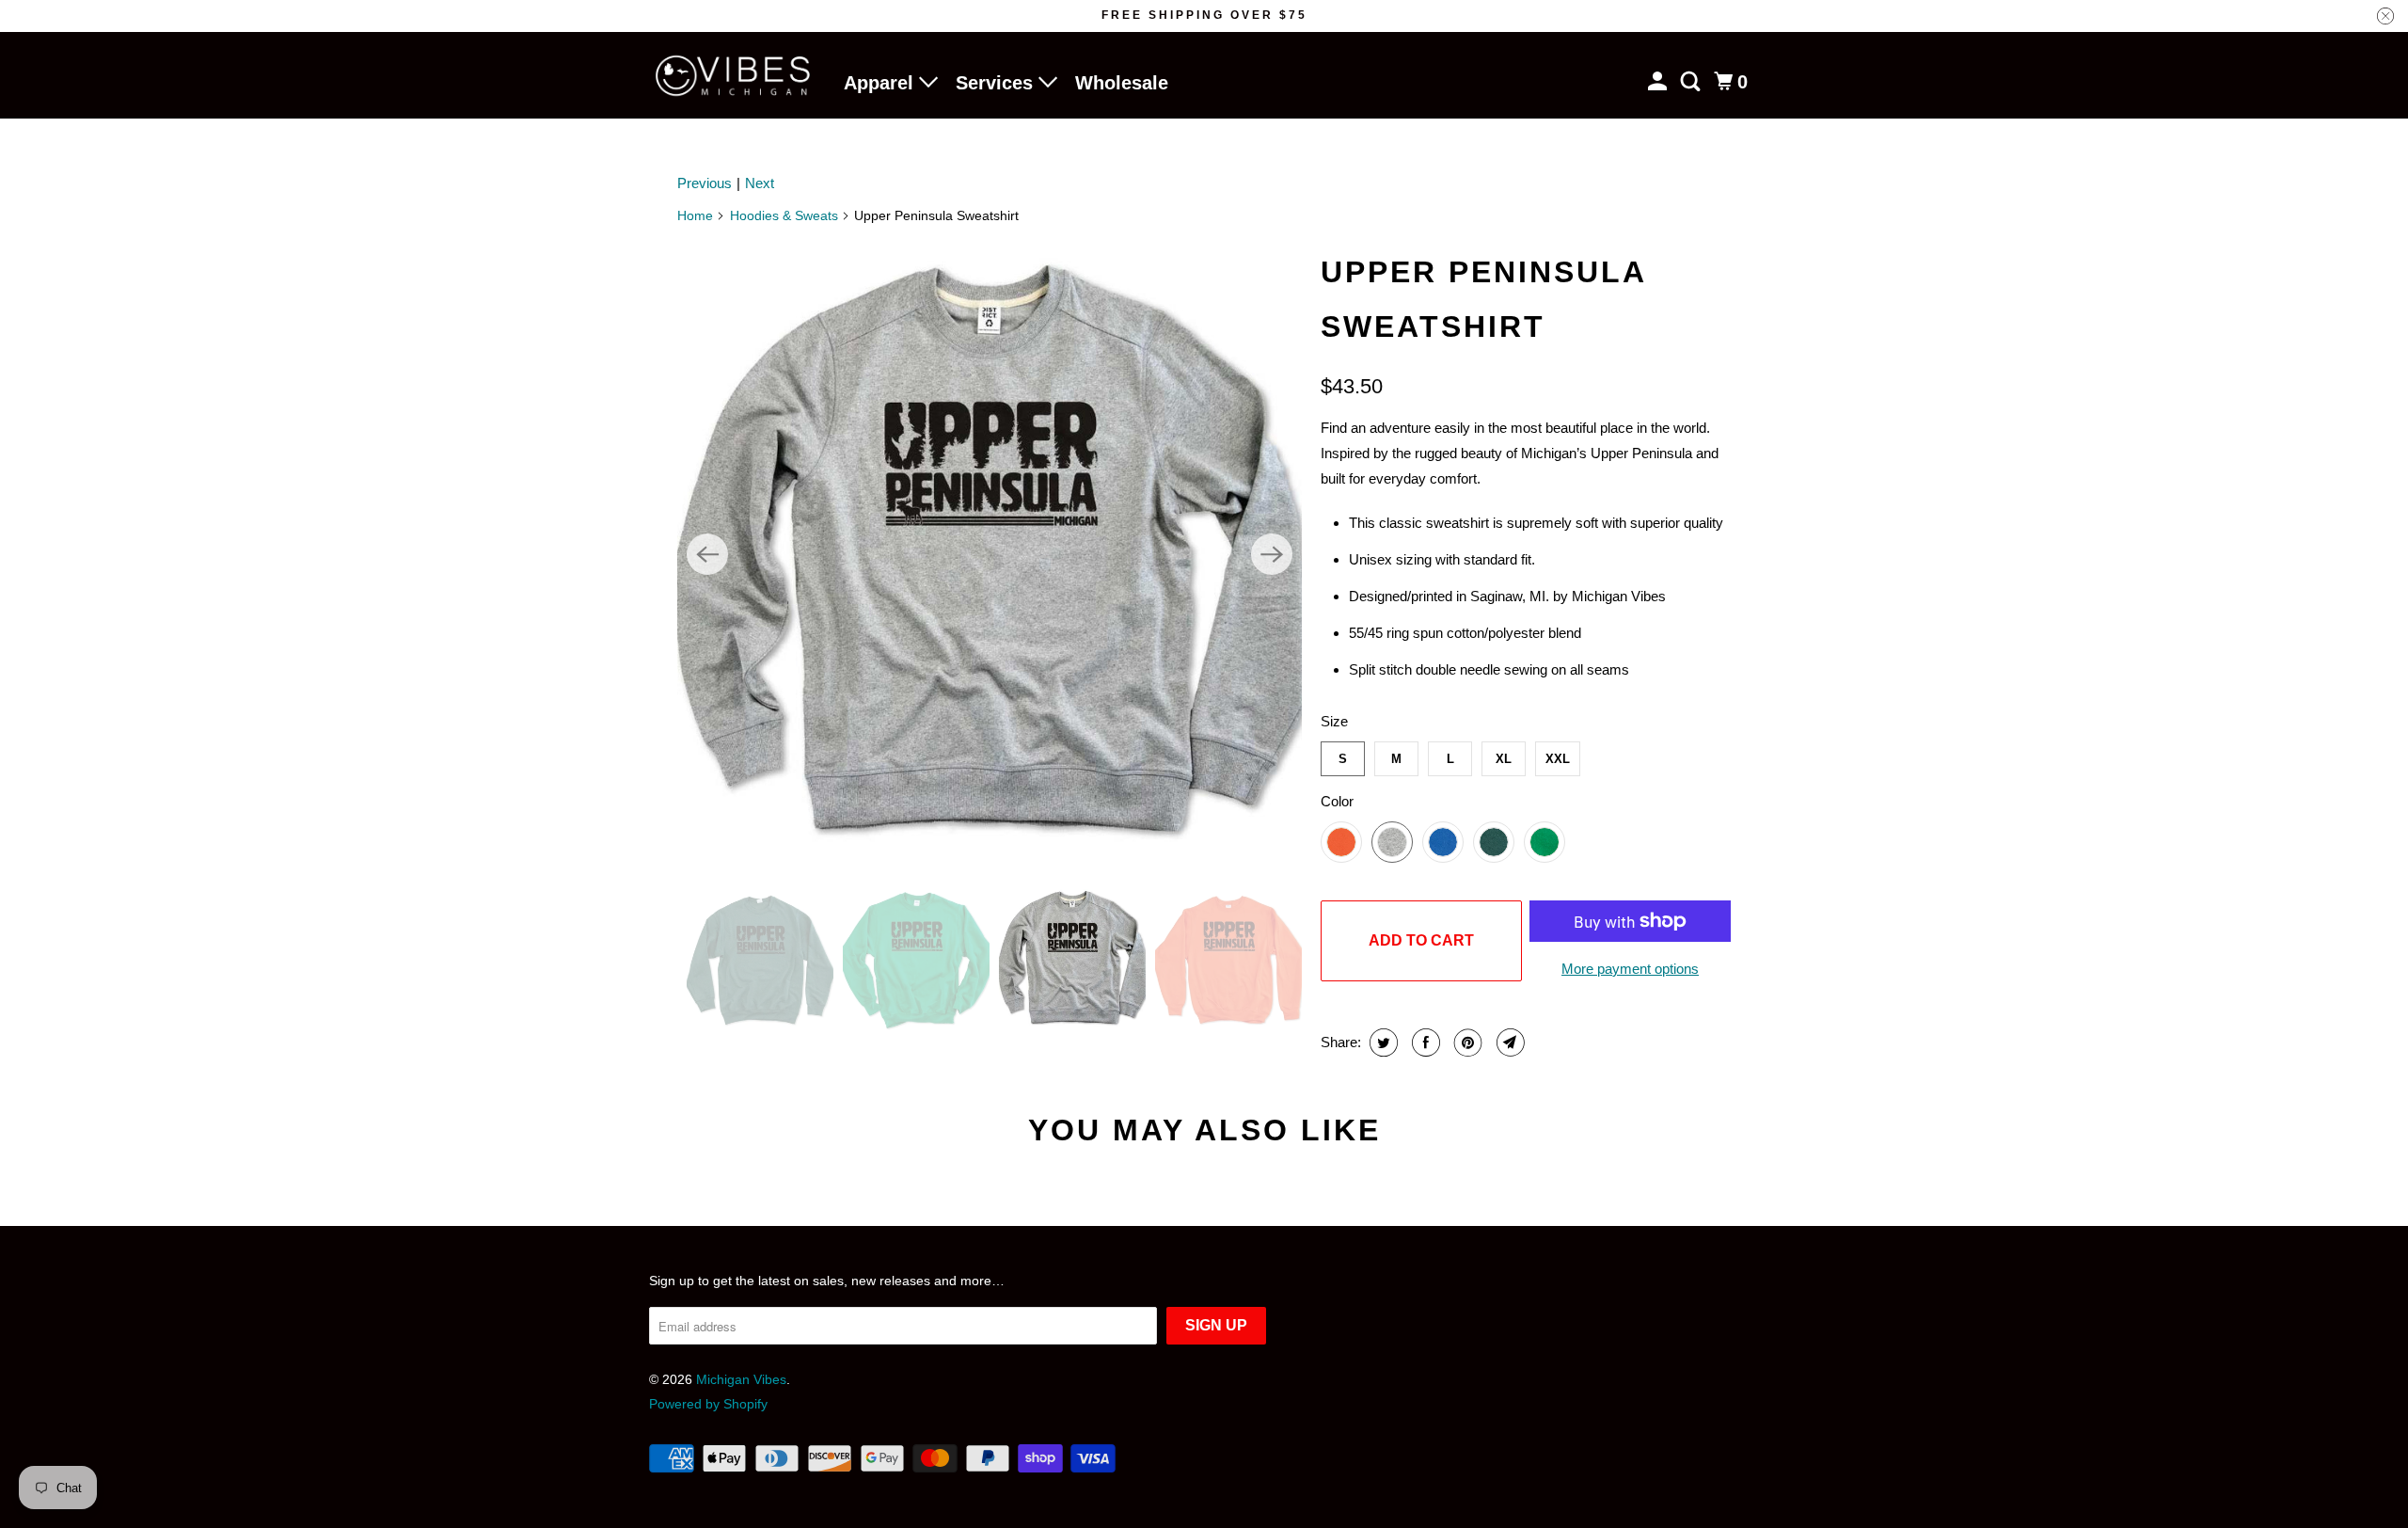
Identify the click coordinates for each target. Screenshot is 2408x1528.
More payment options (1630, 969)
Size (1334, 721)
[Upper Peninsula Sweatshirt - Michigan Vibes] (990, 554)
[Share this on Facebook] (1424, 1043)
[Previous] (707, 554)
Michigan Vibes (741, 1379)
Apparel (881, 83)
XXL (1558, 759)
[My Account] (1659, 82)
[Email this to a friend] (1508, 1043)
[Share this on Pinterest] (1466, 1043)
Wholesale (1122, 83)
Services (997, 83)
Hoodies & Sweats (784, 215)
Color (1337, 801)
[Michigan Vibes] (734, 76)
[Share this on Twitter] (1381, 1043)
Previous (705, 183)
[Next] (1272, 554)
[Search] (1692, 82)
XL (1504, 759)
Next (760, 183)
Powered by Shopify (708, 1404)
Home (695, 215)
